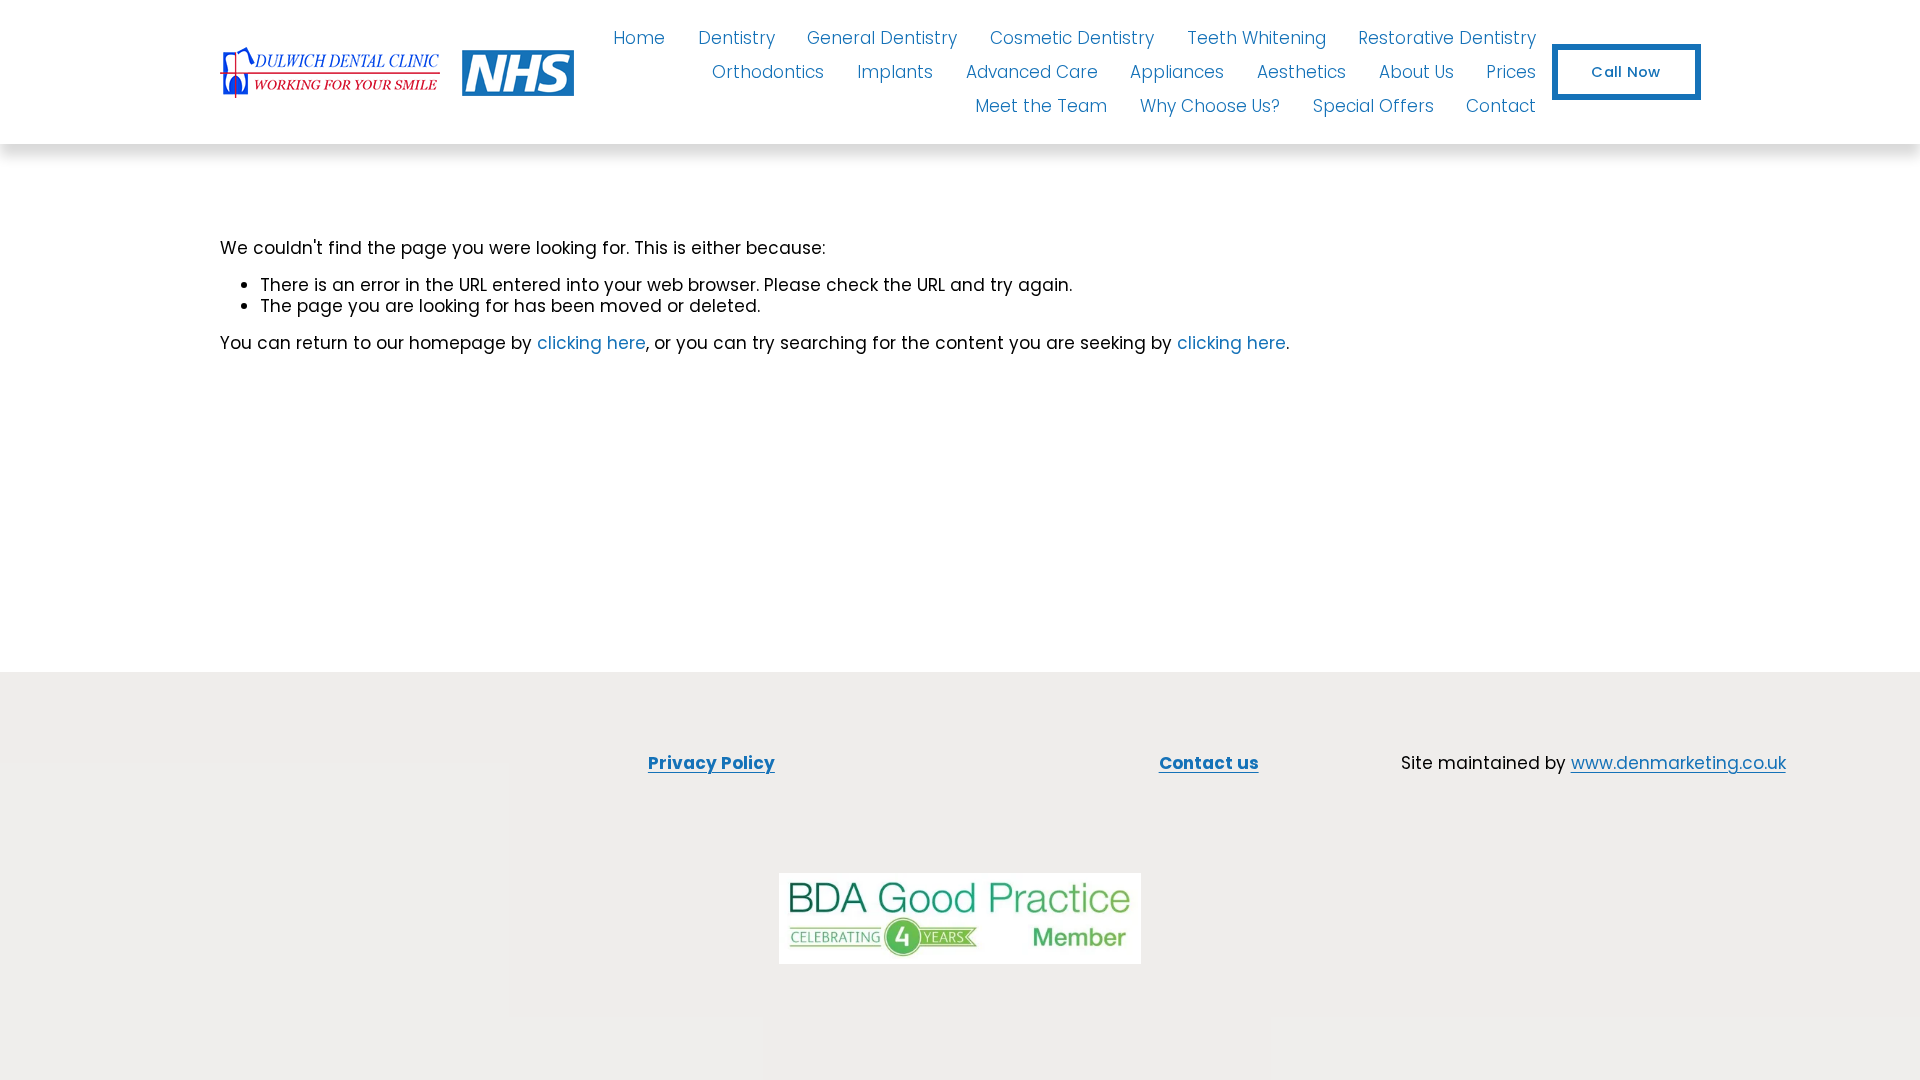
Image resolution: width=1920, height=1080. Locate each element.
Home (639, 38)
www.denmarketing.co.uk (1678, 763)
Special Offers (1373, 106)
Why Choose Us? (1210, 106)
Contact (1501, 106)
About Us (1416, 72)
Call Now (1625, 72)
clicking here (591, 343)
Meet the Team (1041, 106)
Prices (1511, 72)
